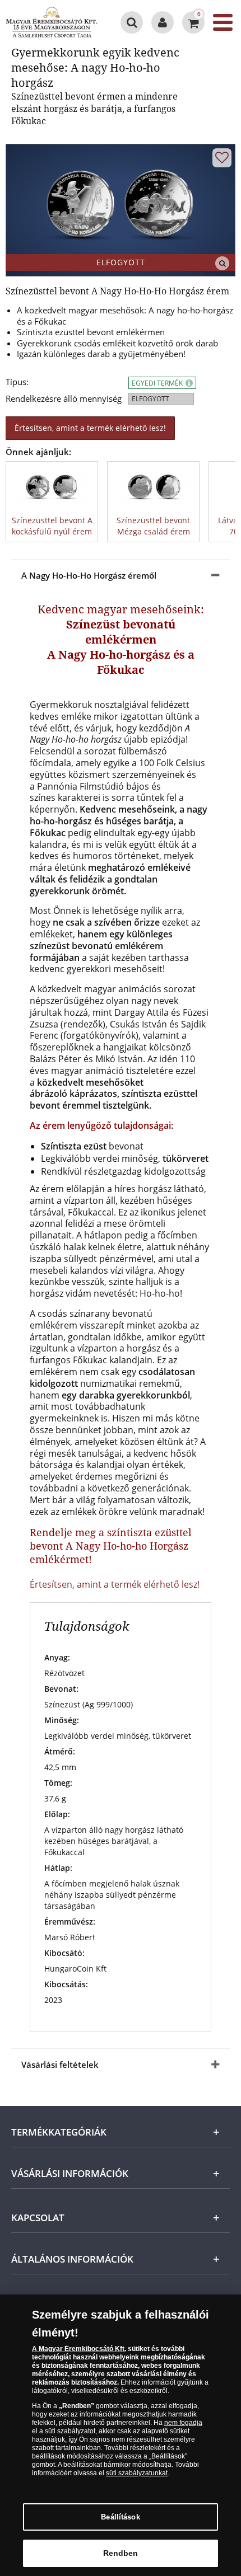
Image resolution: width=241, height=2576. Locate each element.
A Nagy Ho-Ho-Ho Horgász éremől (89, 575)
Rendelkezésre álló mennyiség (64, 399)
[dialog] (121, 2435)
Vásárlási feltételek (60, 2064)
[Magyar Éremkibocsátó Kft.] (52, 22)
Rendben (121, 2553)
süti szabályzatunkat (137, 2473)
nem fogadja (183, 2423)
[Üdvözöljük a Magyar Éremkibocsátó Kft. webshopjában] (163, 22)
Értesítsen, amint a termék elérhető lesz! (90, 428)
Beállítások (120, 2517)
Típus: (17, 382)
